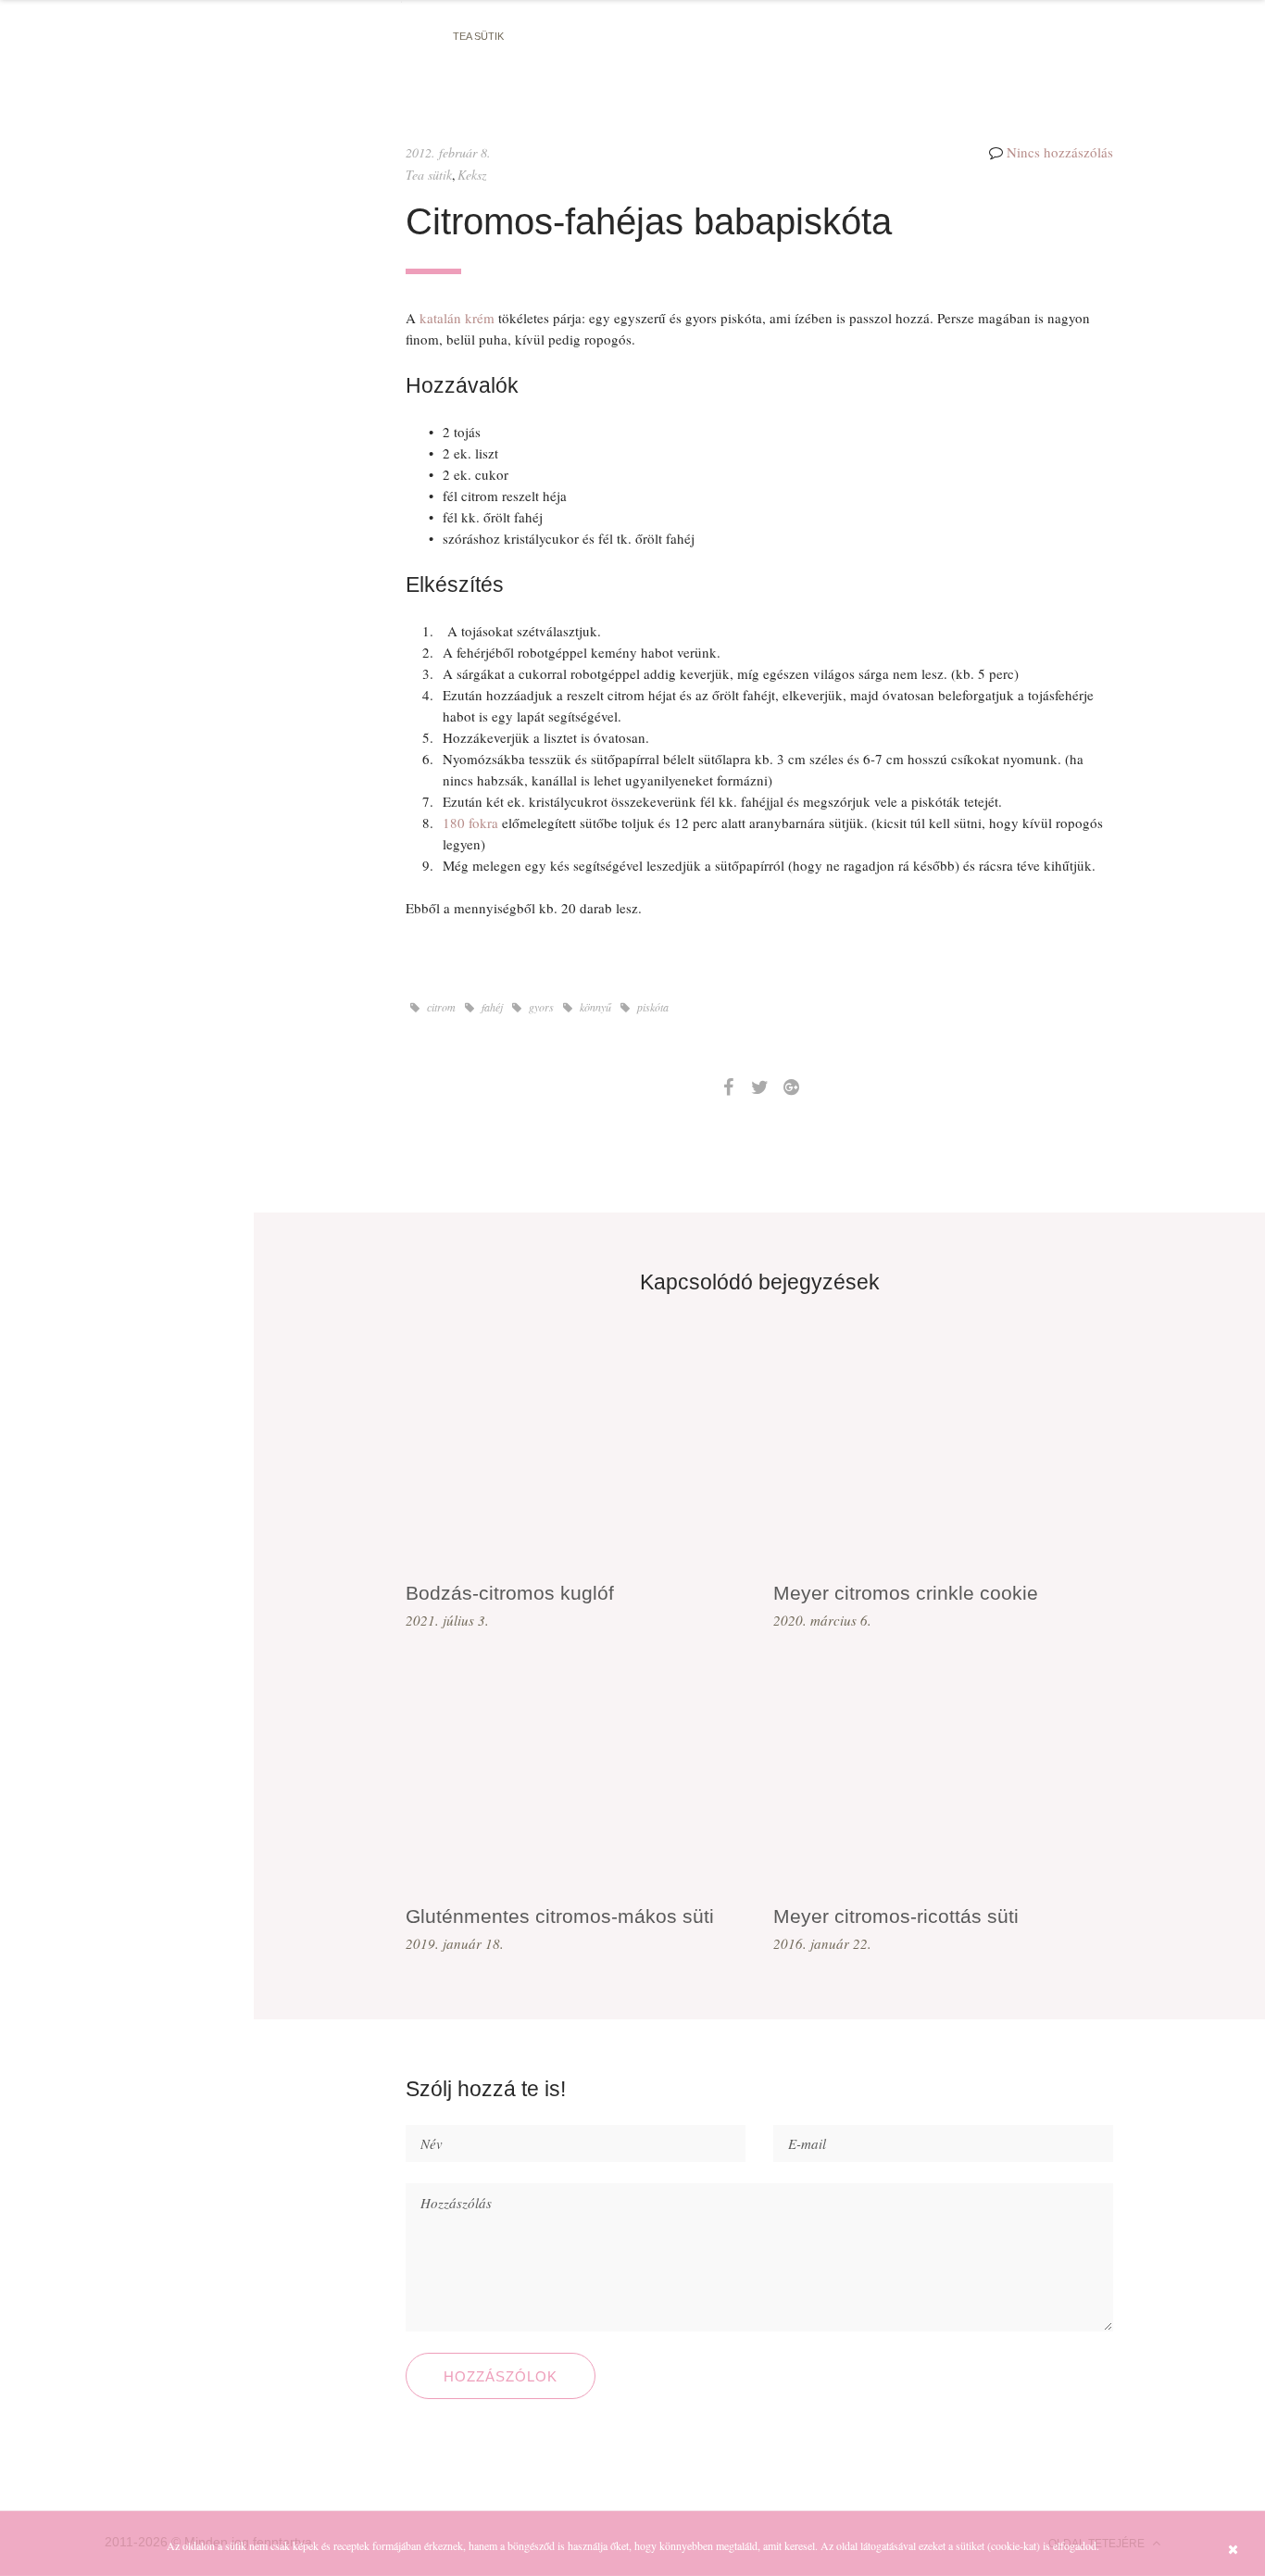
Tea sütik (478, 36)
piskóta (651, 1007)
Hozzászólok (501, 2376)
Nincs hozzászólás (1060, 152)
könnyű (594, 1007)
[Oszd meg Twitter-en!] (759, 1087)
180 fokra (470, 823)
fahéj (491, 1007)
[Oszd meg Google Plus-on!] (791, 1087)
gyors (540, 1007)
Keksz (472, 175)
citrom (440, 1007)
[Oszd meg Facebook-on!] (728, 1087)
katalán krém (457, 318)
